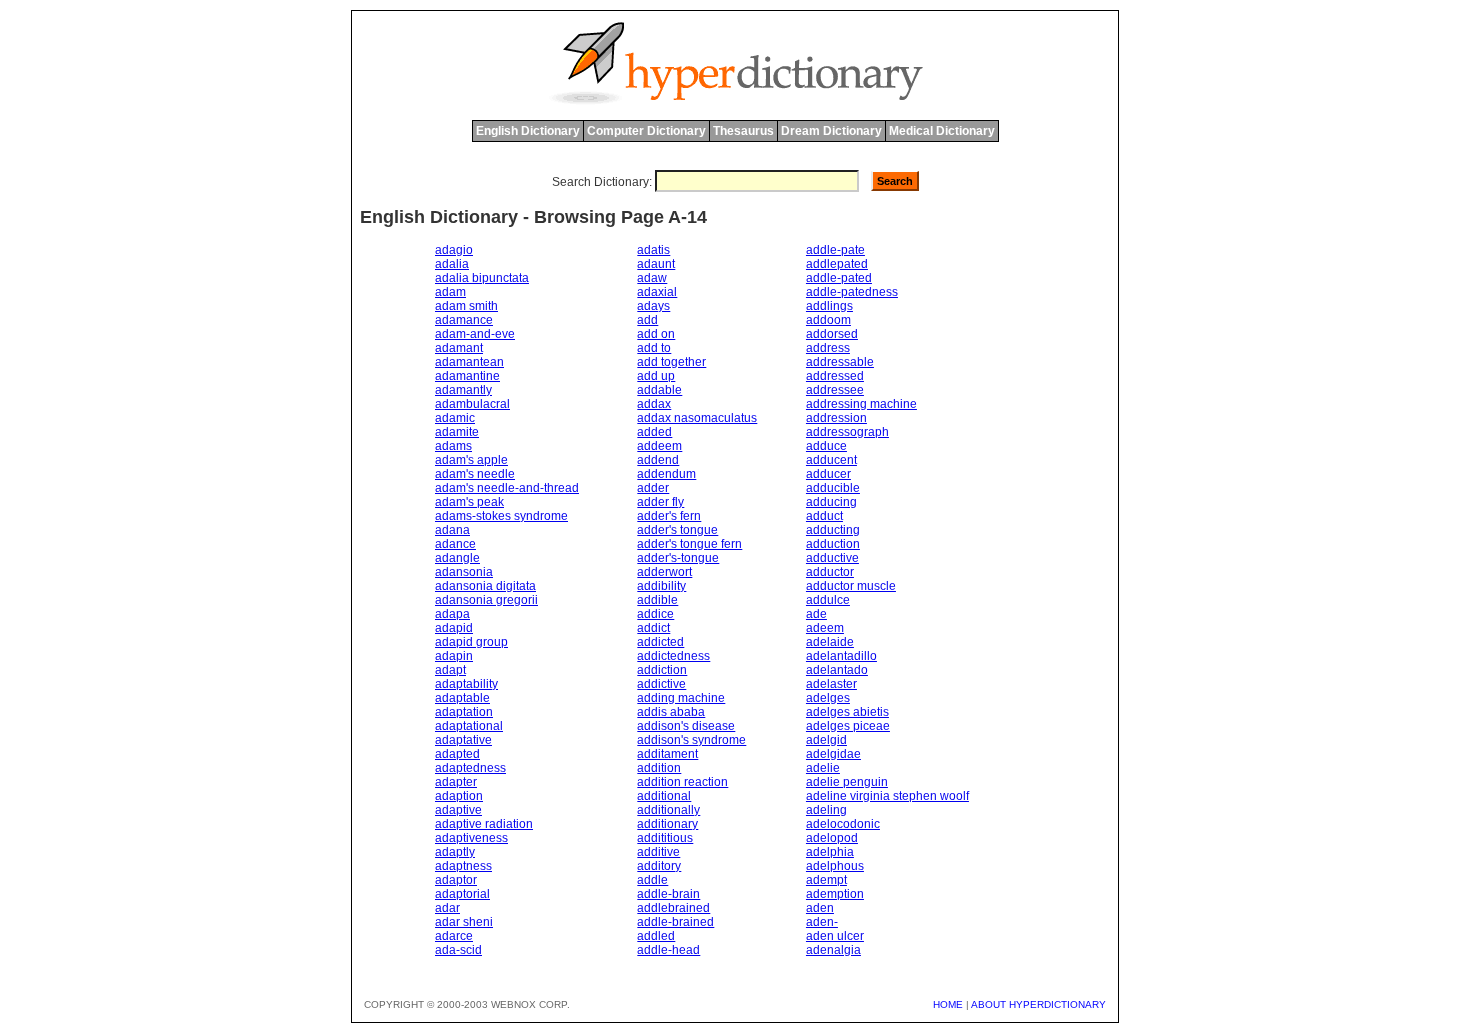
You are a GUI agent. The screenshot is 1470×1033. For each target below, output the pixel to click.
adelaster (831, 684)
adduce (826, 446)
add (647, 320)
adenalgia (833, 950)
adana (452, 530)
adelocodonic (843, 824)
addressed (835, 376)
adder (653, 488)
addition (659, 768)
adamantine (467, 376)
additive (658, 852)
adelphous (835, 866)
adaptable (462, 698)
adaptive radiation (484, 824)
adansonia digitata (485, 586)
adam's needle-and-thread (507, 488)
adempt (826, 880)
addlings (829, 306)
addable (659, 390)
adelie (823, 768)
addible (657, 600)
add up (656, 376)
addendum (666, 474)
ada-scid (458, 950)
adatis (653, 250)
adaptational (469, 726)
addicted (660, 642)
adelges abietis (847, 712)
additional (664, 796)
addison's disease (686, 726)
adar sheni (464, 922)
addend (658, 460)
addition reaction (682, 782)
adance (455, 544)
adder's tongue (677, 530)
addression (836, 418)
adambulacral (472, 404)
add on (656, 334)
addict (653, 628)
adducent (831, 460)
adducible (833, 488)
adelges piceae (848, 726)
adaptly (455, 852)
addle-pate (835, 250)
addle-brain (668, 894)
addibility (661, 586)
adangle (457, 558)
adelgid (826, 740)
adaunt (656, 264)
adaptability (466, 684)
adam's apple (471, 460)
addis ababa (671, 712)
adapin (454, 656)
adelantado (837, 670)
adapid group (471, 642)
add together (671, 362)
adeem (825, 628)
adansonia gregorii (486, 600)
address (828, 348)
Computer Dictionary (646, 131)
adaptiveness (471, 838)
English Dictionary (528, 131)
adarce (454, 936)
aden (820, 908)
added (654, 432)
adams (453, 446)
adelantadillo (841, 656)
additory (659, 866)
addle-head (668, 950)
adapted (457, 754)
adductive (832, 558)
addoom (828, 320)
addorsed (832, 334)
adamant (459, 348)
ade (816, 614)
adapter (456, 782)
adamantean (469, 362)
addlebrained (673, 908)
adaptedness (470, 768)
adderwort (664, 572)
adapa (452, 614)
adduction (833, 544)
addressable (840, 362)
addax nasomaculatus (697, 418)
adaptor (456, 880)
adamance (464, 320)
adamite (457, 432)
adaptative (463, 740)
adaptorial (462, 894)
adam (450, 292)
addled (656, 936)
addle (652, 880)
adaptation (464, 712)
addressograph (847, 432)
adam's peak (469, 502)
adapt (450, 670)
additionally (668, 810)
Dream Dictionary (831, 131)
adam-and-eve (475, 334)
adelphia (830, 852)
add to (654, 348)
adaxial (657, 292)
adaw (652, 278)
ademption (835, 894)
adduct (824, 516)
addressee (835, 390)
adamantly (463, 390)
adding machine (681, 698)
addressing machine (861, 404)
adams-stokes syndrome (501, 516)
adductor (830, 572)
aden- (822, 922)
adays (653, 306)
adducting (833, 530)
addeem (659, 446)
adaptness (463, 866)
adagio (454, 250)
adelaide (830, 642)
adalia (452, 264)
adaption (459, 796)
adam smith (466, 306)
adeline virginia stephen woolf (887, 796)
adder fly (660, 502)
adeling (826, 810)
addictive (661, 684)
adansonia (464, 572)
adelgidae (833, 754)
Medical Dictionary (942, 131)
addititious (665, 838)
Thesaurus (743, 131)
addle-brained (675, 922)
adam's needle (475, 474)
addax (654, 404)
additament (667, 754)
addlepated (837, 264)
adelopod (832, 838)
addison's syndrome (691, 740)
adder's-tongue (678, 558)
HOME (948, 1004)
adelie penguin (847, 782)
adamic (455, 418)
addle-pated (839, 278)
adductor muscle (851, 586)
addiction (662, 670)
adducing (831, 502)
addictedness (673, 656)
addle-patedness (852, 292)
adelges (828, 698)
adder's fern (669, 516)
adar (447, 908)
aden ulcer (835, 936)
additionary (667, 824)
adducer (828, 474)
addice (655, 614)
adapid (454, 628)
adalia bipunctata (482, 278)
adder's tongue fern (689, 544)
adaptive (458, 810)
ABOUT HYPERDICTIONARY (1038, 1004)
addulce (828, 600)
